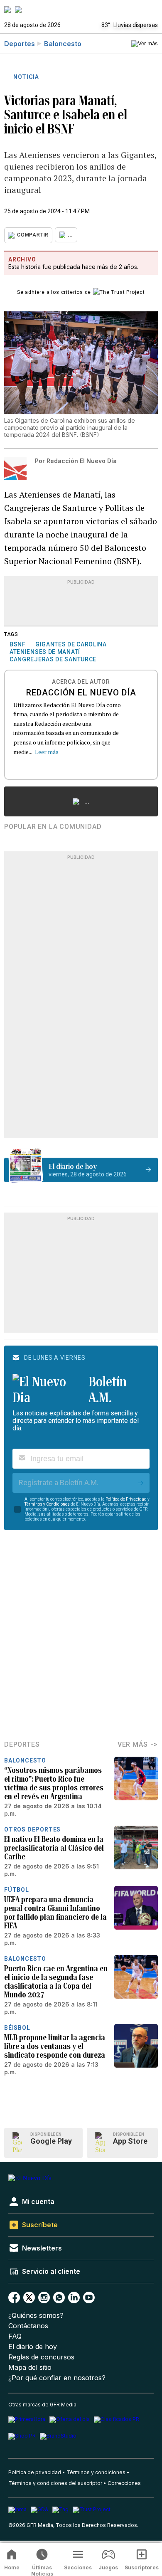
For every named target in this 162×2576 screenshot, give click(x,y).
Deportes (20, 44)
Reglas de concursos (41, 2357)
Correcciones (124, 2483)
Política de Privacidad (126, 1499)
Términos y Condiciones (47, 1504)
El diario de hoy (33, 2347)
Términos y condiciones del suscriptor (55, 2483)
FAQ (15, 2336)
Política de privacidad (35, 2472)
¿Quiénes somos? (36, 2316)
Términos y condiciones (96, 2472)
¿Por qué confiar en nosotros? (57, 2378)
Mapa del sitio (30, 2368)
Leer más (47, 752)
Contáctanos (28, 2326)
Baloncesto (63, 44)
